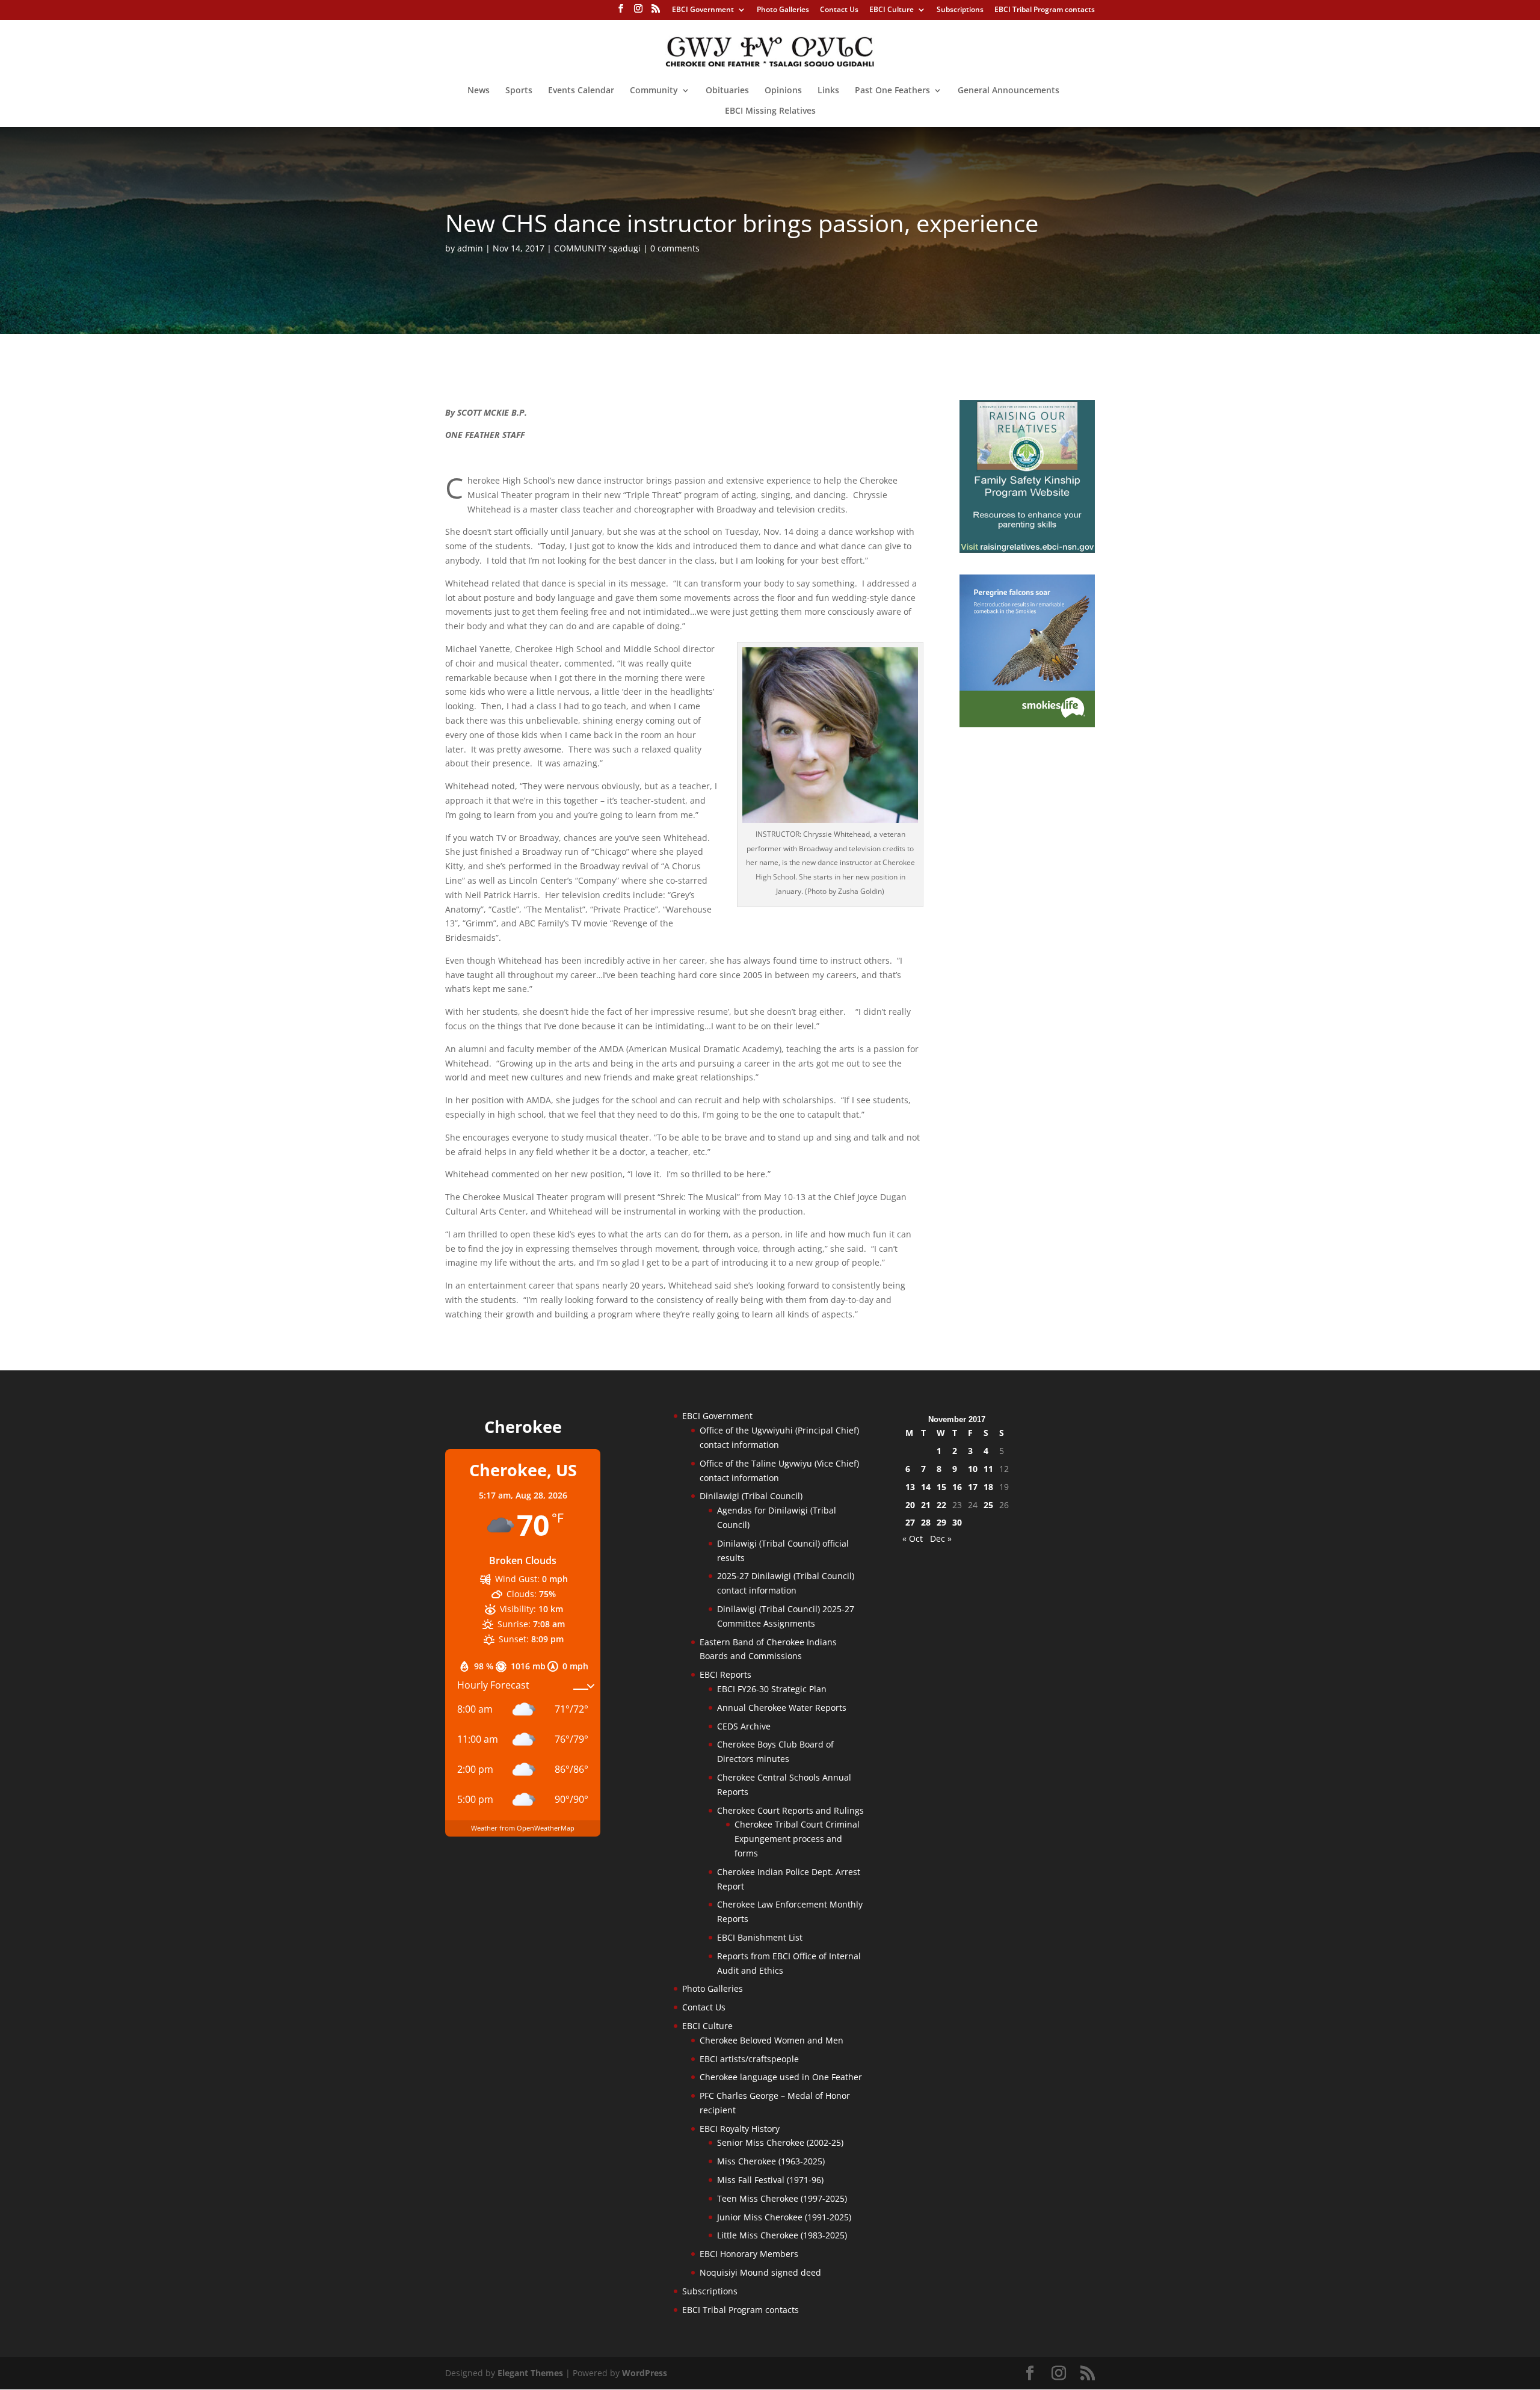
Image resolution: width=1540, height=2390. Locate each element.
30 (957, 1522)
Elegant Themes (530, 2373)
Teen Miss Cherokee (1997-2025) (782, 2198)
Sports (519, 91)
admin (470, 248)
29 (941, 1522)
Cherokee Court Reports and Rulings (790, 1810)
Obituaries (727, 91)
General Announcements (1009, 91)
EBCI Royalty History (740, 2129)
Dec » (941, 1538)
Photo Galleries (783, 10)
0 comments (675, 248)
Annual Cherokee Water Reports (782, 1708)
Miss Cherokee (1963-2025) (771, 2161)
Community (654, 91)
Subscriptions (960, 10)
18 (988, 1487)
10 (973, 1469)
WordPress (645, 2373)
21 (926, 1505)
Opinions (783, 91)
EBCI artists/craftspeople (749, 2059)
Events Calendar (581, 91)
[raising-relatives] (1027, 550)
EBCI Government (703, 10)
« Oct (913, 1538)
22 (941, 1505)
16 (957, 1487)
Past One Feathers (892, 91)
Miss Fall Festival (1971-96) (770, 2180)
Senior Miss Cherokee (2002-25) (780, 2142)
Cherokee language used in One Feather (781, 2077)
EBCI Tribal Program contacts (1045, 10)
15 (941, 1487)
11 (988, 1469)
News (479, 91)
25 (988, 1505)
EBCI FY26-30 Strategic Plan (772, 1689)
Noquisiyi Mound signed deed (760, 2272)
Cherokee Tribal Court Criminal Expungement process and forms (797, 1839)
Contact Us (839, 10)
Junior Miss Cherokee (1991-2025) (784, 2217)
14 (926, 1487)
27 (910, 1522)
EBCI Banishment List (760, 1937)
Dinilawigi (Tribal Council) (751, 1496)
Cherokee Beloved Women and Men (772, 2040)
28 (926, 1522)
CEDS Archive (744, 1726)
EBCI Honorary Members (749, 2254)
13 (910, 1487)
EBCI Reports (725, 1674)
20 (910, 1505)
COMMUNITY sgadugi (597, 248)
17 (973, 1487)
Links (828, 91)
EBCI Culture (892, 10)
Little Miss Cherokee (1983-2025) (782, 2235)
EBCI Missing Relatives (770, 111)
